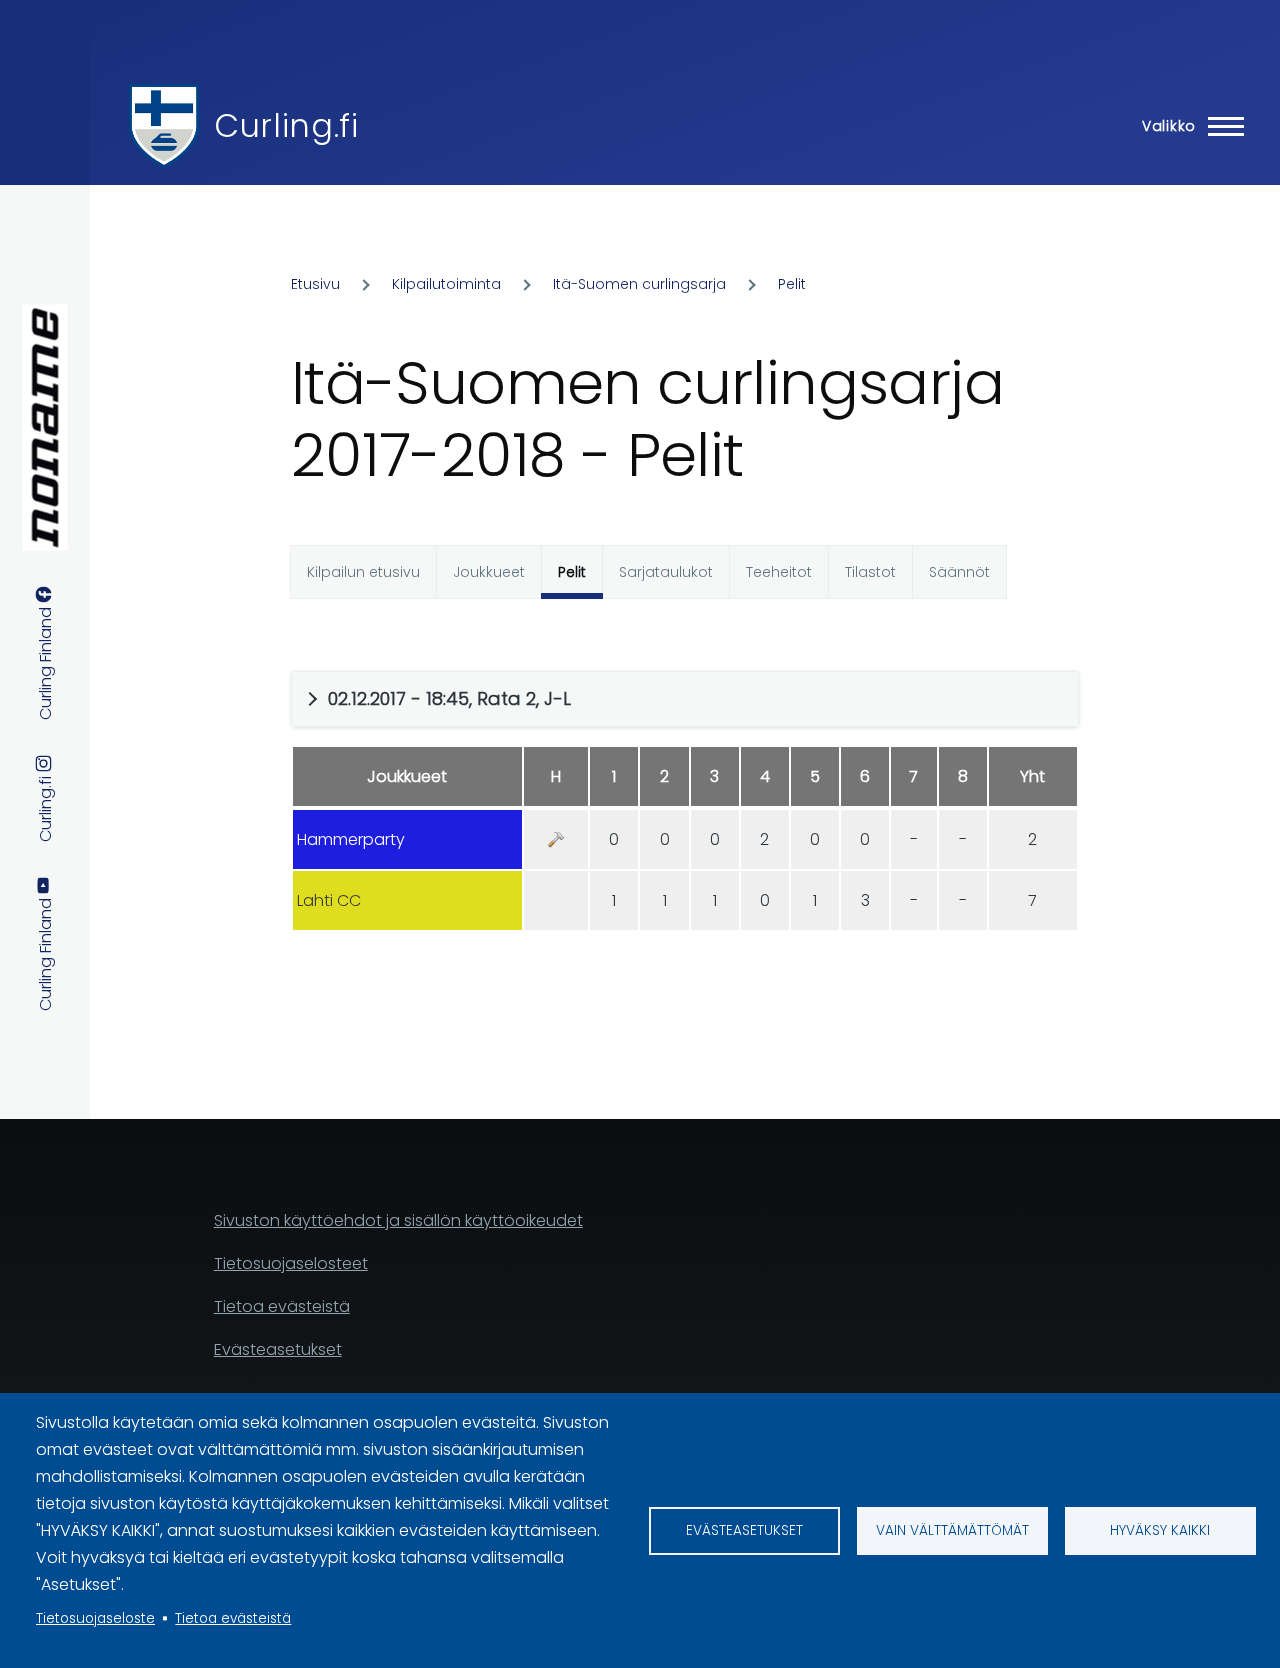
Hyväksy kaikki (1160, 1530)
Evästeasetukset (744, 1530)
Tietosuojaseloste (95, 1618)
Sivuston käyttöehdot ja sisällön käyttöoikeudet (398, 1220)
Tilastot (870, 572)
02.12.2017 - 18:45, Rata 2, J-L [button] (449, 698)
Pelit (792, 284)
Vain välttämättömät (952, 1530)
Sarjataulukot (666, 572)
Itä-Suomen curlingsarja (639, 284)
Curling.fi (286, 125)
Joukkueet (489, 572)
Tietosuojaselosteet (291, 1263)
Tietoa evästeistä (233, 1618)
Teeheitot (779, 572)
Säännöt (959, 572)
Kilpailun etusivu (363, 572)
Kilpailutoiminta (446, 284)
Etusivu (315, 284)
